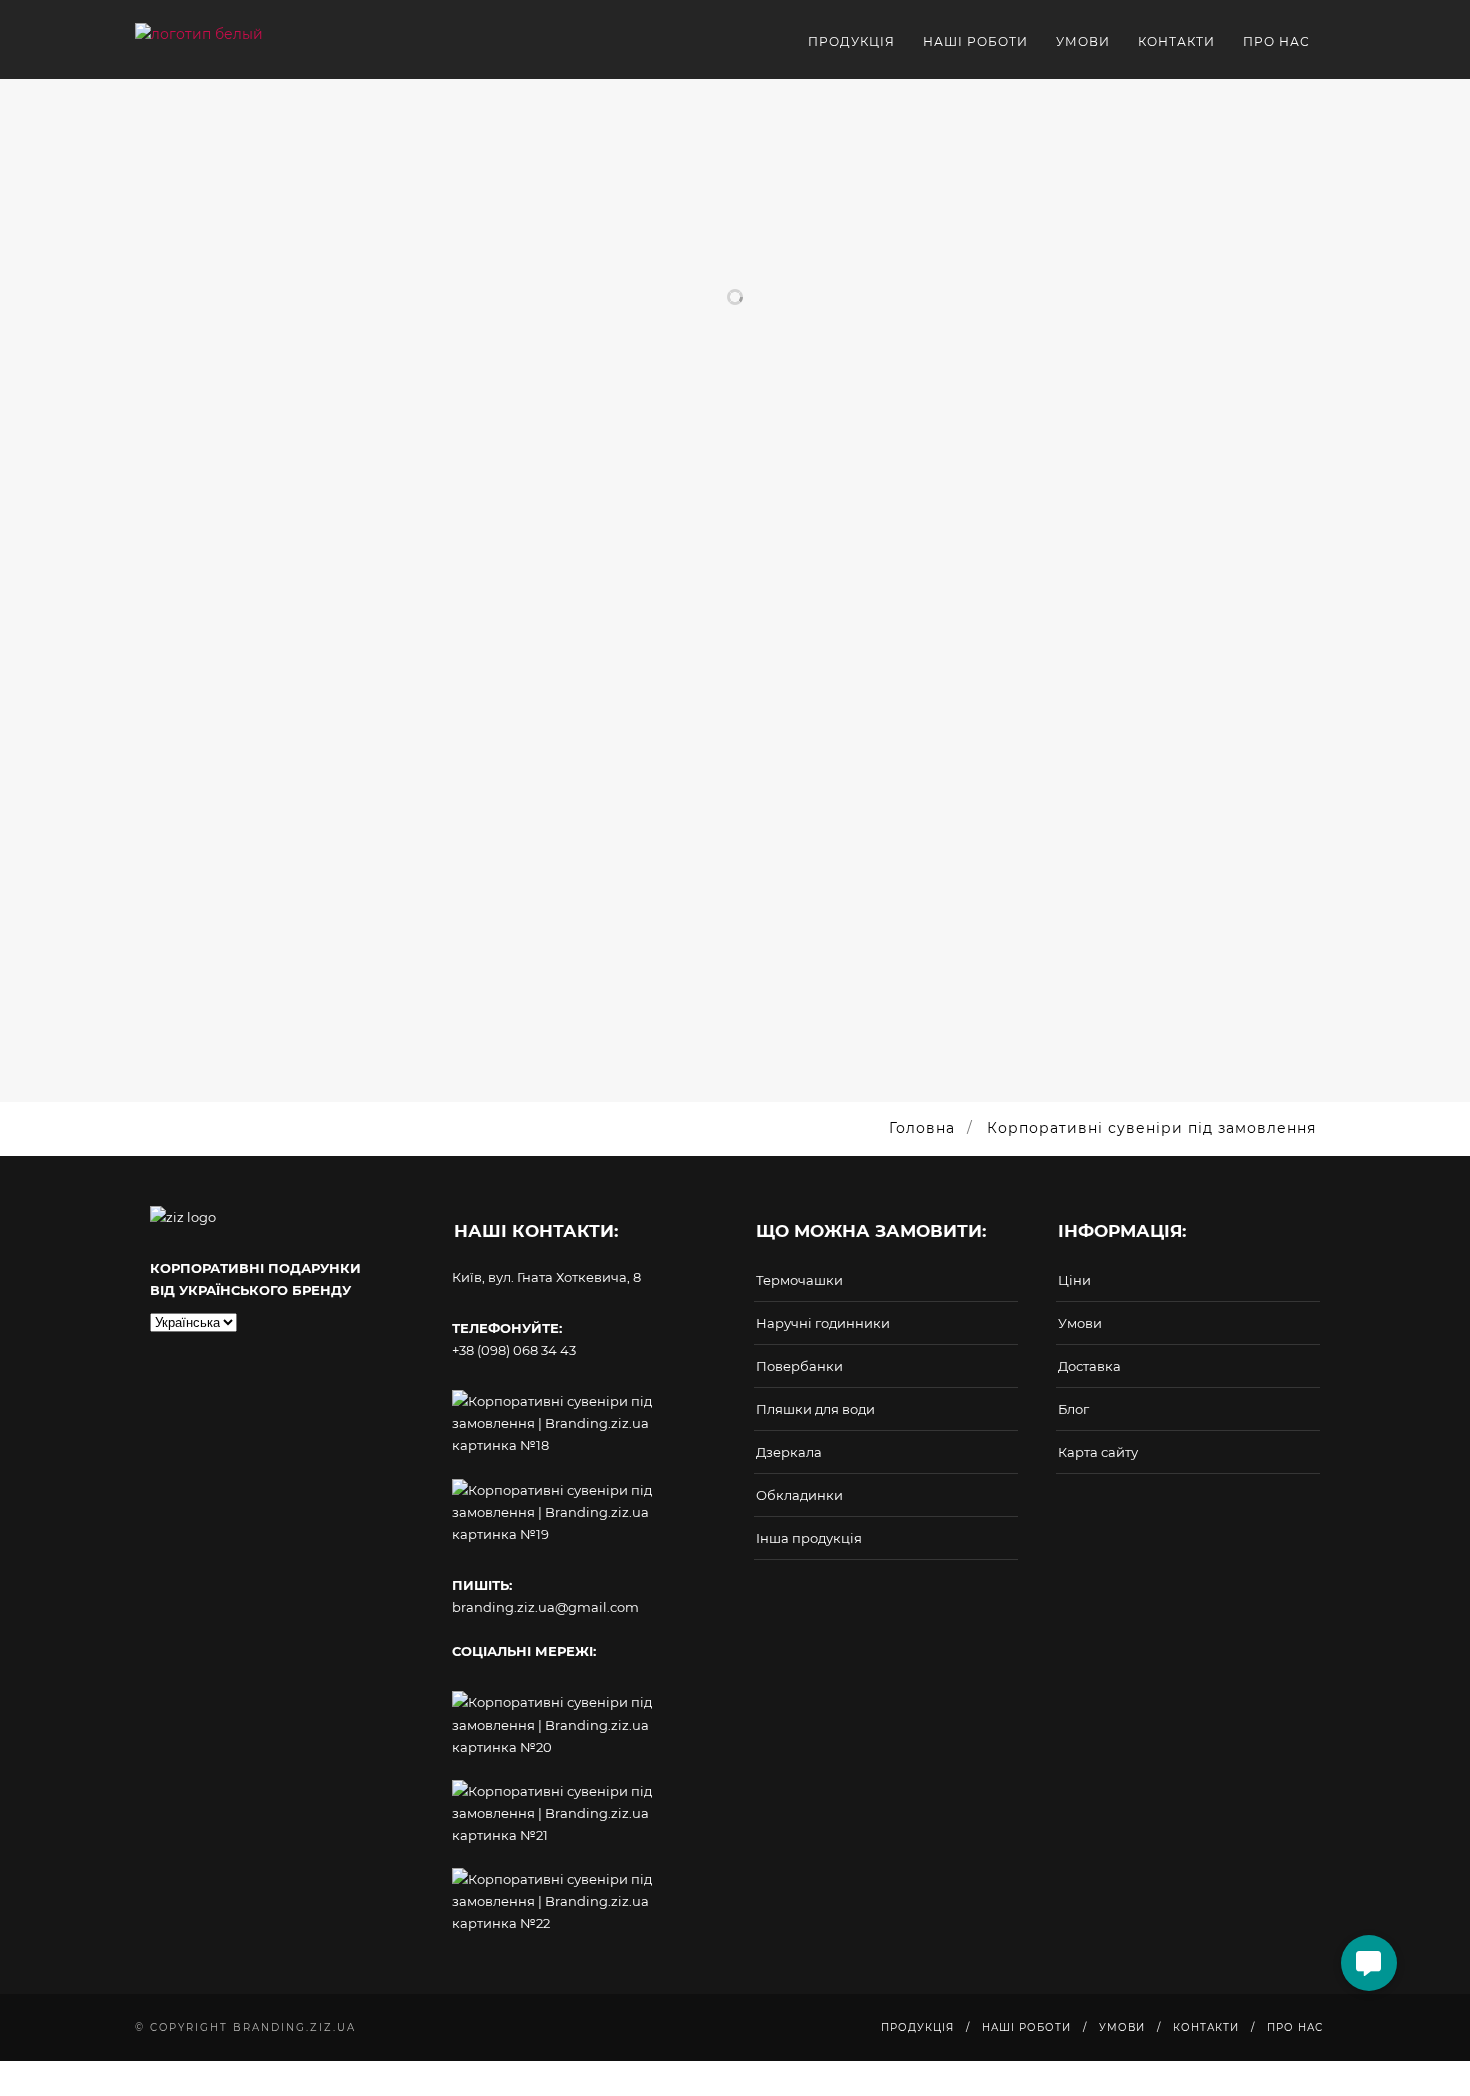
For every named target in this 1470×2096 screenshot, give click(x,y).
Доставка (1089, 1366)
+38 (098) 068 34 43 (514, 1350)
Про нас (1276, 41)
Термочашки (799, 1280)
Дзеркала (789, 1452)
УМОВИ (1083, 41)
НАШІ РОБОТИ (975, 41)
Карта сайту (1098, 1452)
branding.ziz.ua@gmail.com (545, 1607)
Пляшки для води (815, 1409)
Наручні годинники (823, 1323)
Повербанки (799, 1366)
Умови (1080, 1323)
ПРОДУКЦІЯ (851, 41)
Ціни (1074, 1280)
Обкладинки (799, 1495)
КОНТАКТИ (1176, 41)
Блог (1073, 1409)
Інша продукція (809, 1538)
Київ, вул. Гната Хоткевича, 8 (546, 1277)
